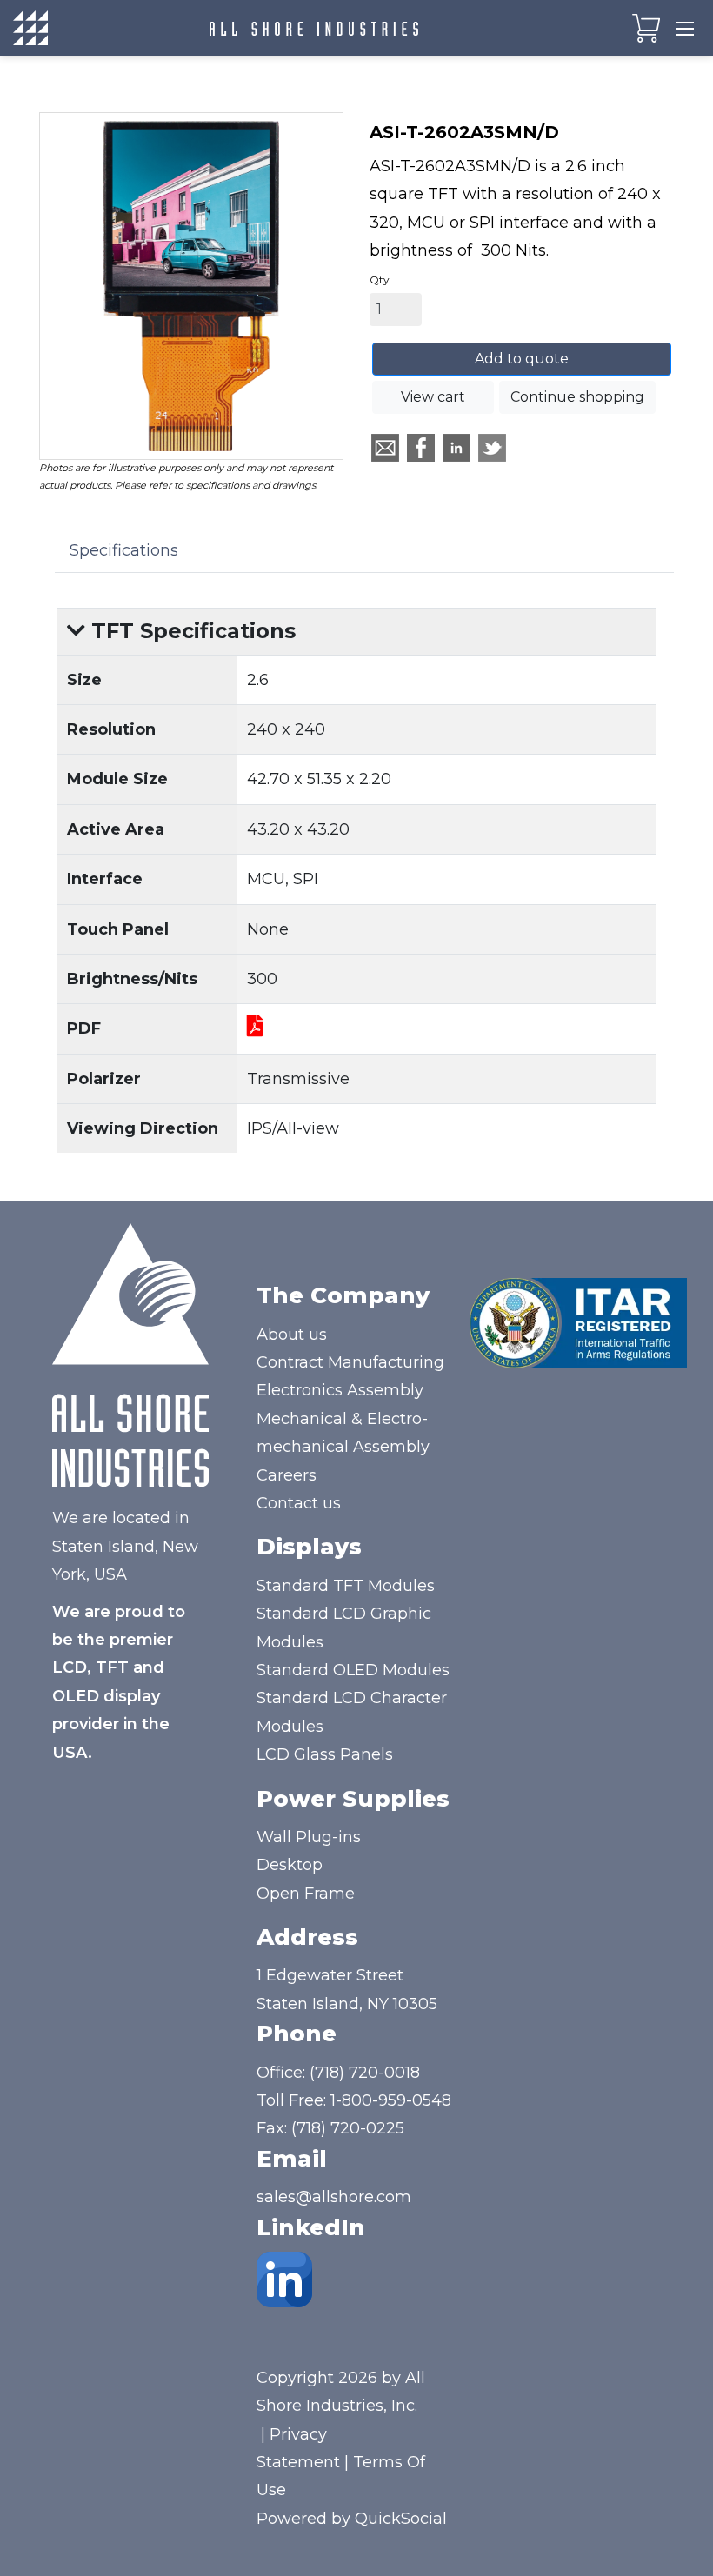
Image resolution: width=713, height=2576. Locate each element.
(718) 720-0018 (365, 2073)
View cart (433, 397)
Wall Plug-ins (309, 1837)
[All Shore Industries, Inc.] (314, 28)
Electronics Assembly (340, 1390)
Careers (287, 1475)
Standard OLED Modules (353, 1670)
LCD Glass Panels (325, 1754)
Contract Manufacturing (350, 1362)
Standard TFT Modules (346, 1586)
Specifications (124, 550)
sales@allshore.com (334, 2197)
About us (292, 1335)
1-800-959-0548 (391, 2100)
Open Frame (306, 1894)
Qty (380, 280)
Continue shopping (577, 397)
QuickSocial (401, 2519)
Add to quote (522, 359)
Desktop (290, 1865)
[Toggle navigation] (685, 28)
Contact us (299, 1503)
